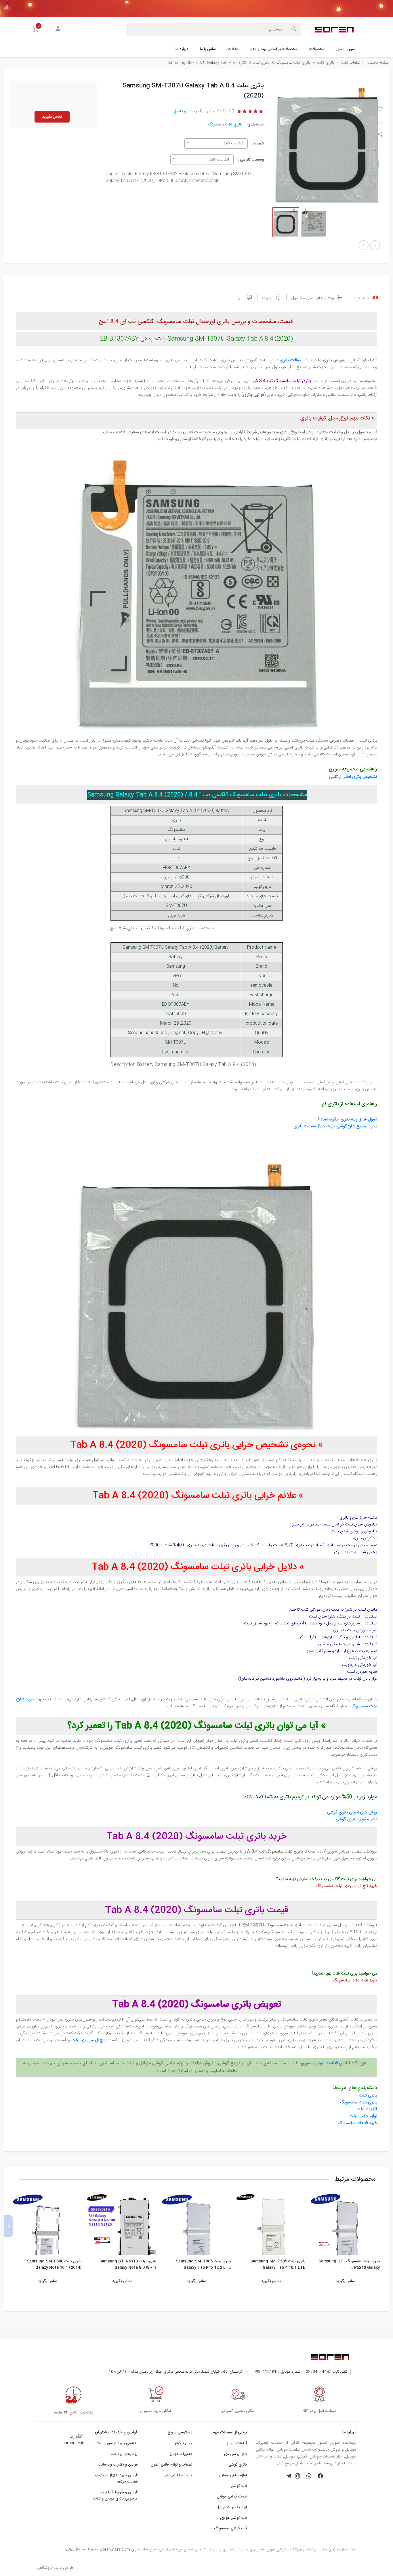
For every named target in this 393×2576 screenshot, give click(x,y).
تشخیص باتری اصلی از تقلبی (353, 777)
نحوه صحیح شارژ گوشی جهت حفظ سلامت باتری (335, 1126)
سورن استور (345, 49)
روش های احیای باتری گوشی (352, 1813)
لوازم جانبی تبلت (363, 2116)
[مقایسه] (380, 123)
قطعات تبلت (367, 2109)
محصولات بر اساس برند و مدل (274, 49)
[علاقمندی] (380, 110)
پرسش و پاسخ (188, 111)
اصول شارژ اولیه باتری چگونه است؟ (347, 1120)
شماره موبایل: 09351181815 (277, 2372)
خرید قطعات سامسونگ (357, 2123)
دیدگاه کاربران (221, 111)
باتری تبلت (368, 2096)
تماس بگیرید (52, 117)
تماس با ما (208, 49)
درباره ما (182, 49)
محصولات (317, 49)
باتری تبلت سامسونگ (225, 125)
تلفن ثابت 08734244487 (327, 2372)
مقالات (233, 49)
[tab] (365, 297)
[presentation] (384, 2226)
